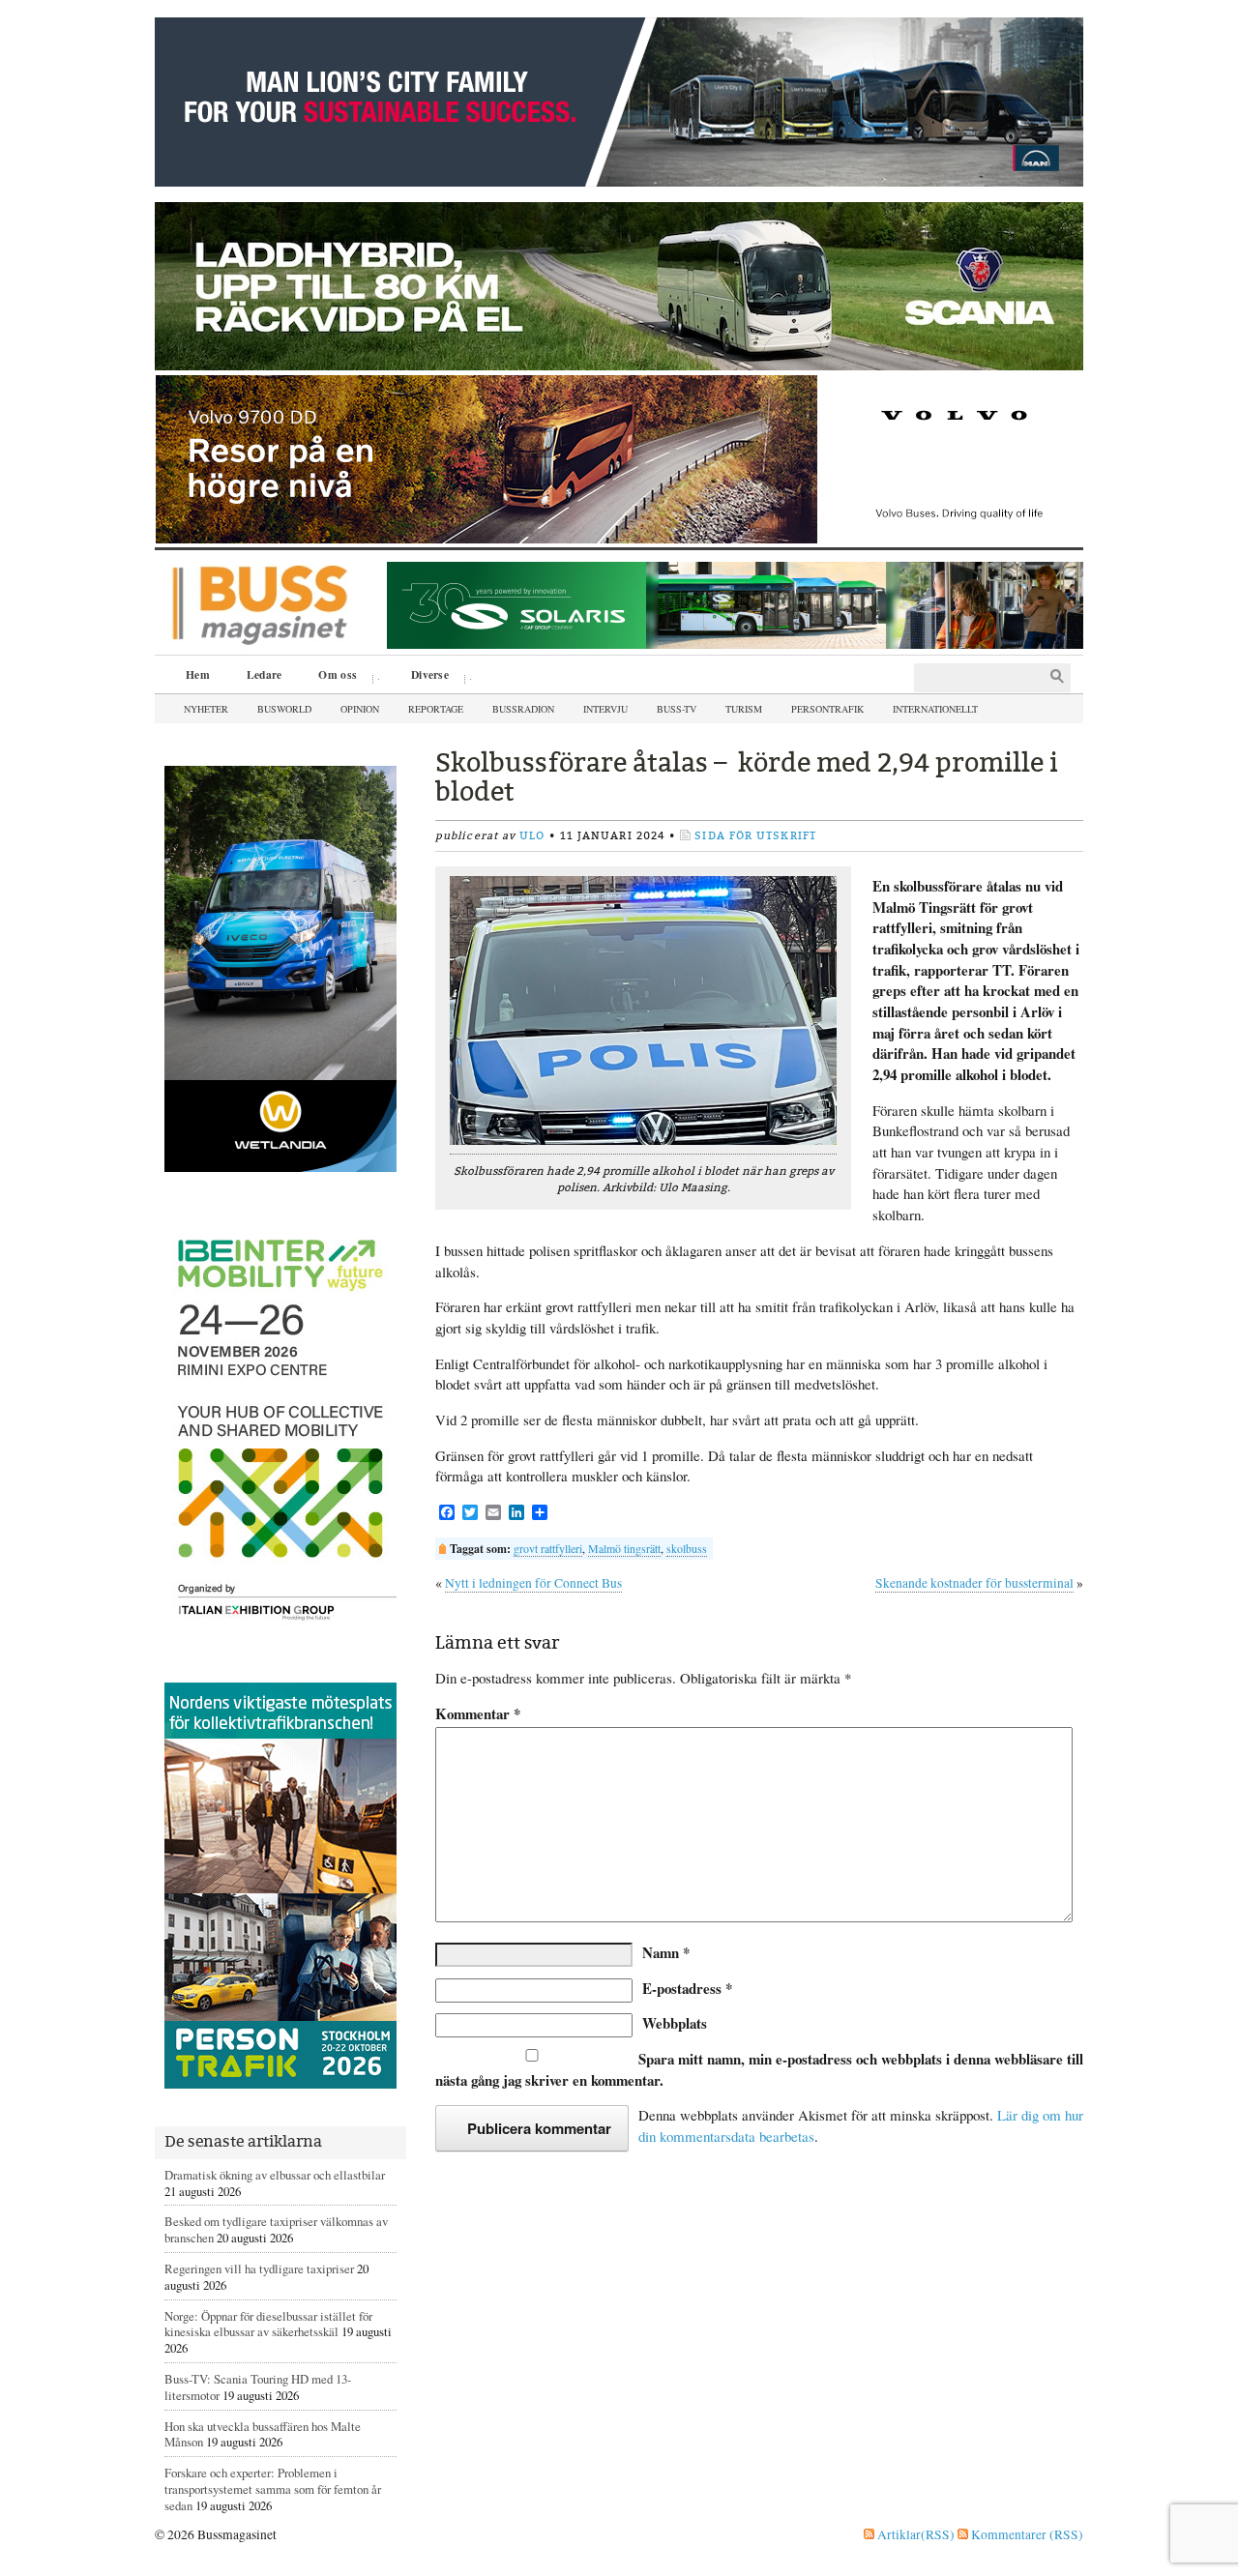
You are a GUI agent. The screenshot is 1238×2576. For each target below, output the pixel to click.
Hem (198, 674)
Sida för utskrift (755, 836)
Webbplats (675, 2023)
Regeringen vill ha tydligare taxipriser (259, 2269)
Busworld (284, 709)
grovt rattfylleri (548, 1548)
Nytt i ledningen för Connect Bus (533, 1583)
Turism (744, 709)
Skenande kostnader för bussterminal (974, 1583)
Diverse (423, 677)
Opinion (360, 709)
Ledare (265, 674)
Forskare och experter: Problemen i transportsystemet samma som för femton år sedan (273, 2489)
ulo (532, 836)
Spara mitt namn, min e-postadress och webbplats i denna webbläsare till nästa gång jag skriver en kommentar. (759, 2069)
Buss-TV (677, 709)
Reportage (436, 709)
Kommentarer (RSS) (1026, 2534)
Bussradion (523, 709)
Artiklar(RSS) (914, 2534)
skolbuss (687, 1548)
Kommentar (478, 1714)
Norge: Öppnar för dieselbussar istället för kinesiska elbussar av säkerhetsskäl (268, 2324)
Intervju (605, 709)
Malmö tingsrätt (624, 1548)
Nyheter (206, 709)
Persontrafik (827, 709)
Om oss (331, 677)
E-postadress (687, 1988)
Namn (666, 1952)
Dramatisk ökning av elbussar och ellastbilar (275, 2175)
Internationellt (935, 709)
